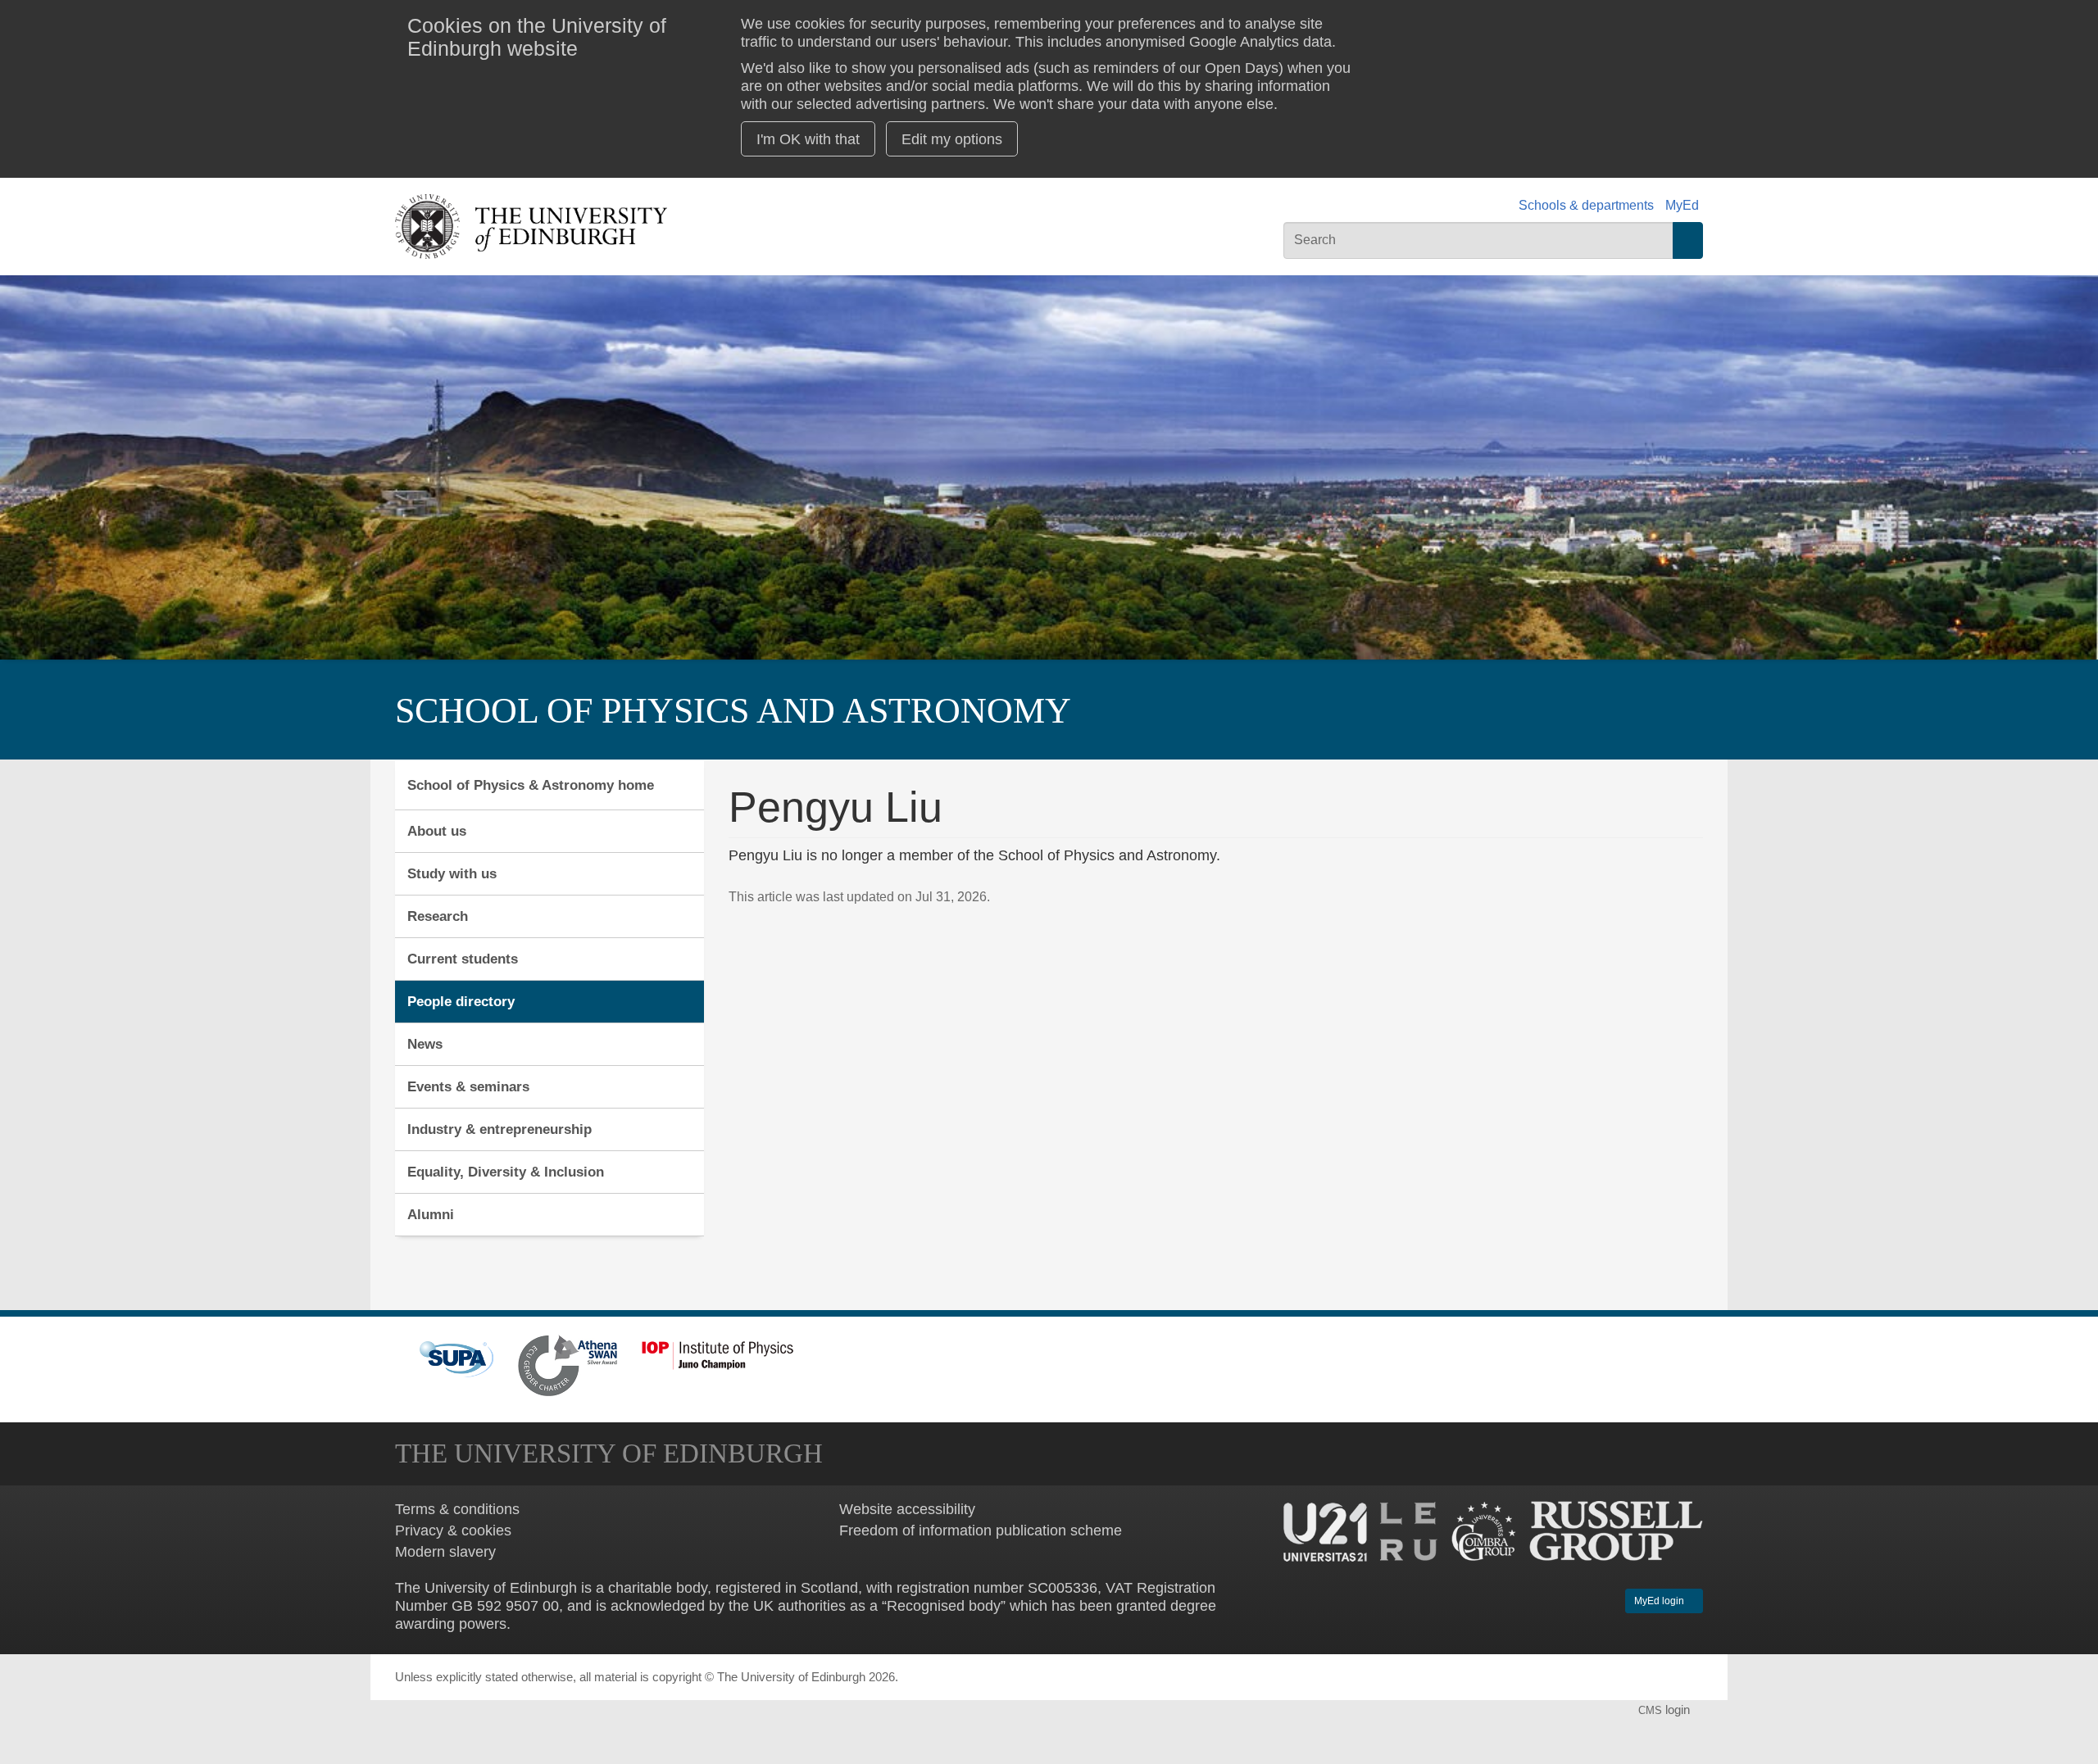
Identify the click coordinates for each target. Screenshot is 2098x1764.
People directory (461, 1001)
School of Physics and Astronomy (733, 711)
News (425, 1044)
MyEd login (1660, 1601)
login (1666, 1710)
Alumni (431, 1214)
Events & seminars (468, 1086)
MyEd (1682, 205)
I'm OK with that (808, 139)
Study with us (452, 873)
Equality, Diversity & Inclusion (506, 1172)
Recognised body (944, 1605)
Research (438, 916)
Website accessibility (907, 1509)
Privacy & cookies (453, 1530)
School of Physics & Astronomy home (531, 785)
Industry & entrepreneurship (500, 1129)
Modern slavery (445, 1551)
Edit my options (952, 139)
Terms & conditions (457, 1509)
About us (437, 831)
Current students (463, 959)
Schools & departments (1586, 205)
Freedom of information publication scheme (981, 1530)
